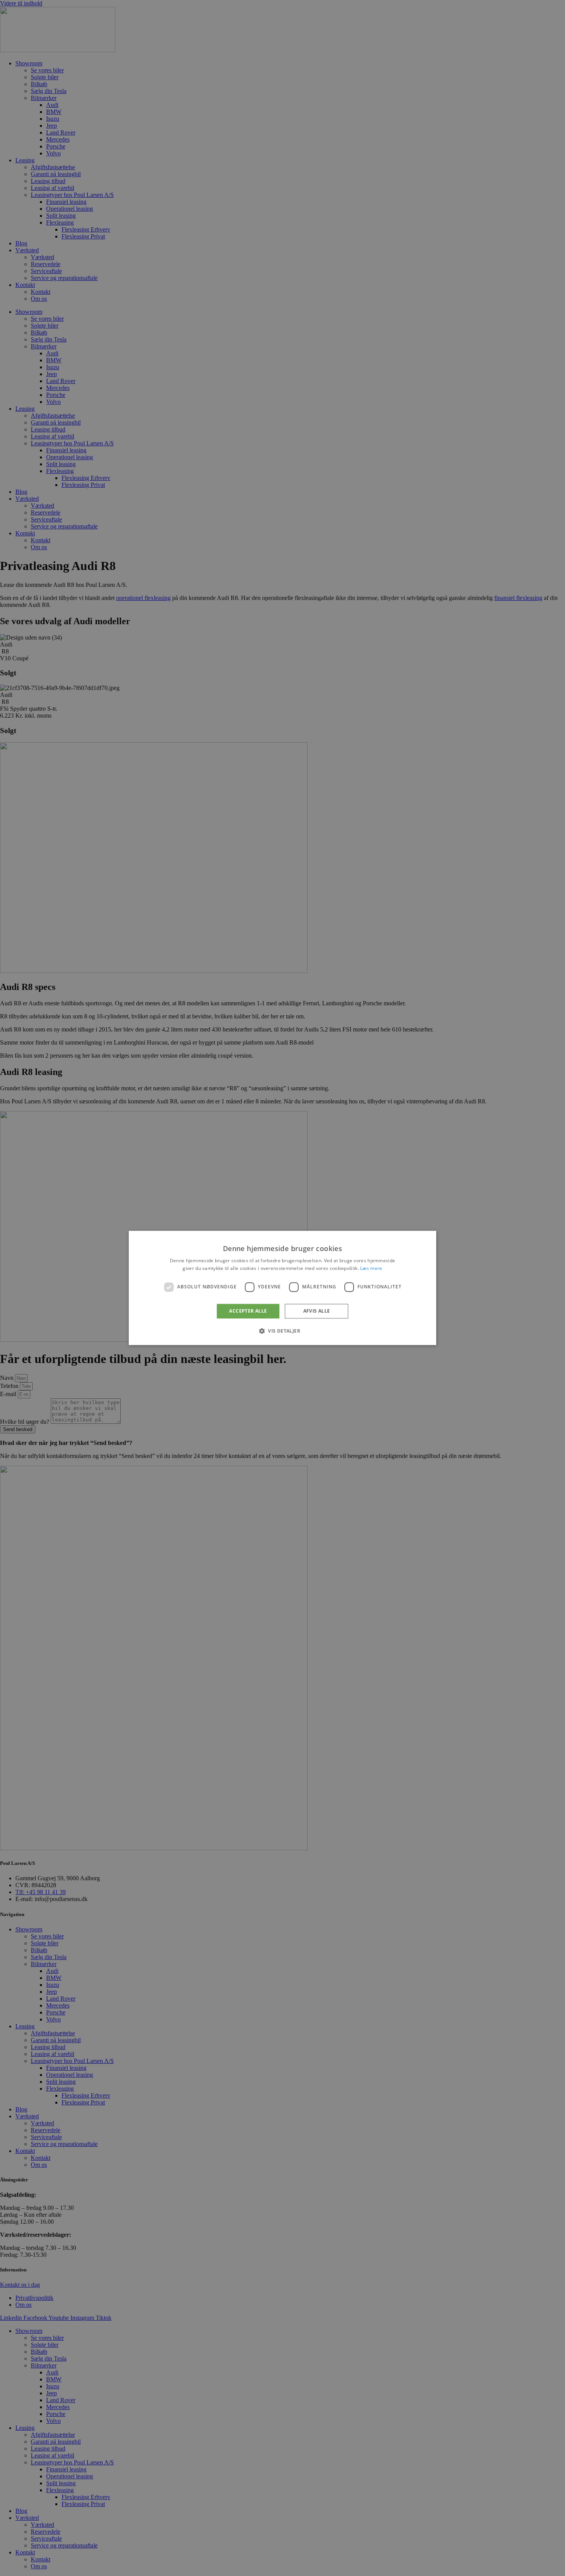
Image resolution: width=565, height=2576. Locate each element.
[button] (282, 1331)
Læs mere (371, 1269)
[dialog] (282, 1288)
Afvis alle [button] (317, 1311)
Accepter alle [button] (248, 1311)
